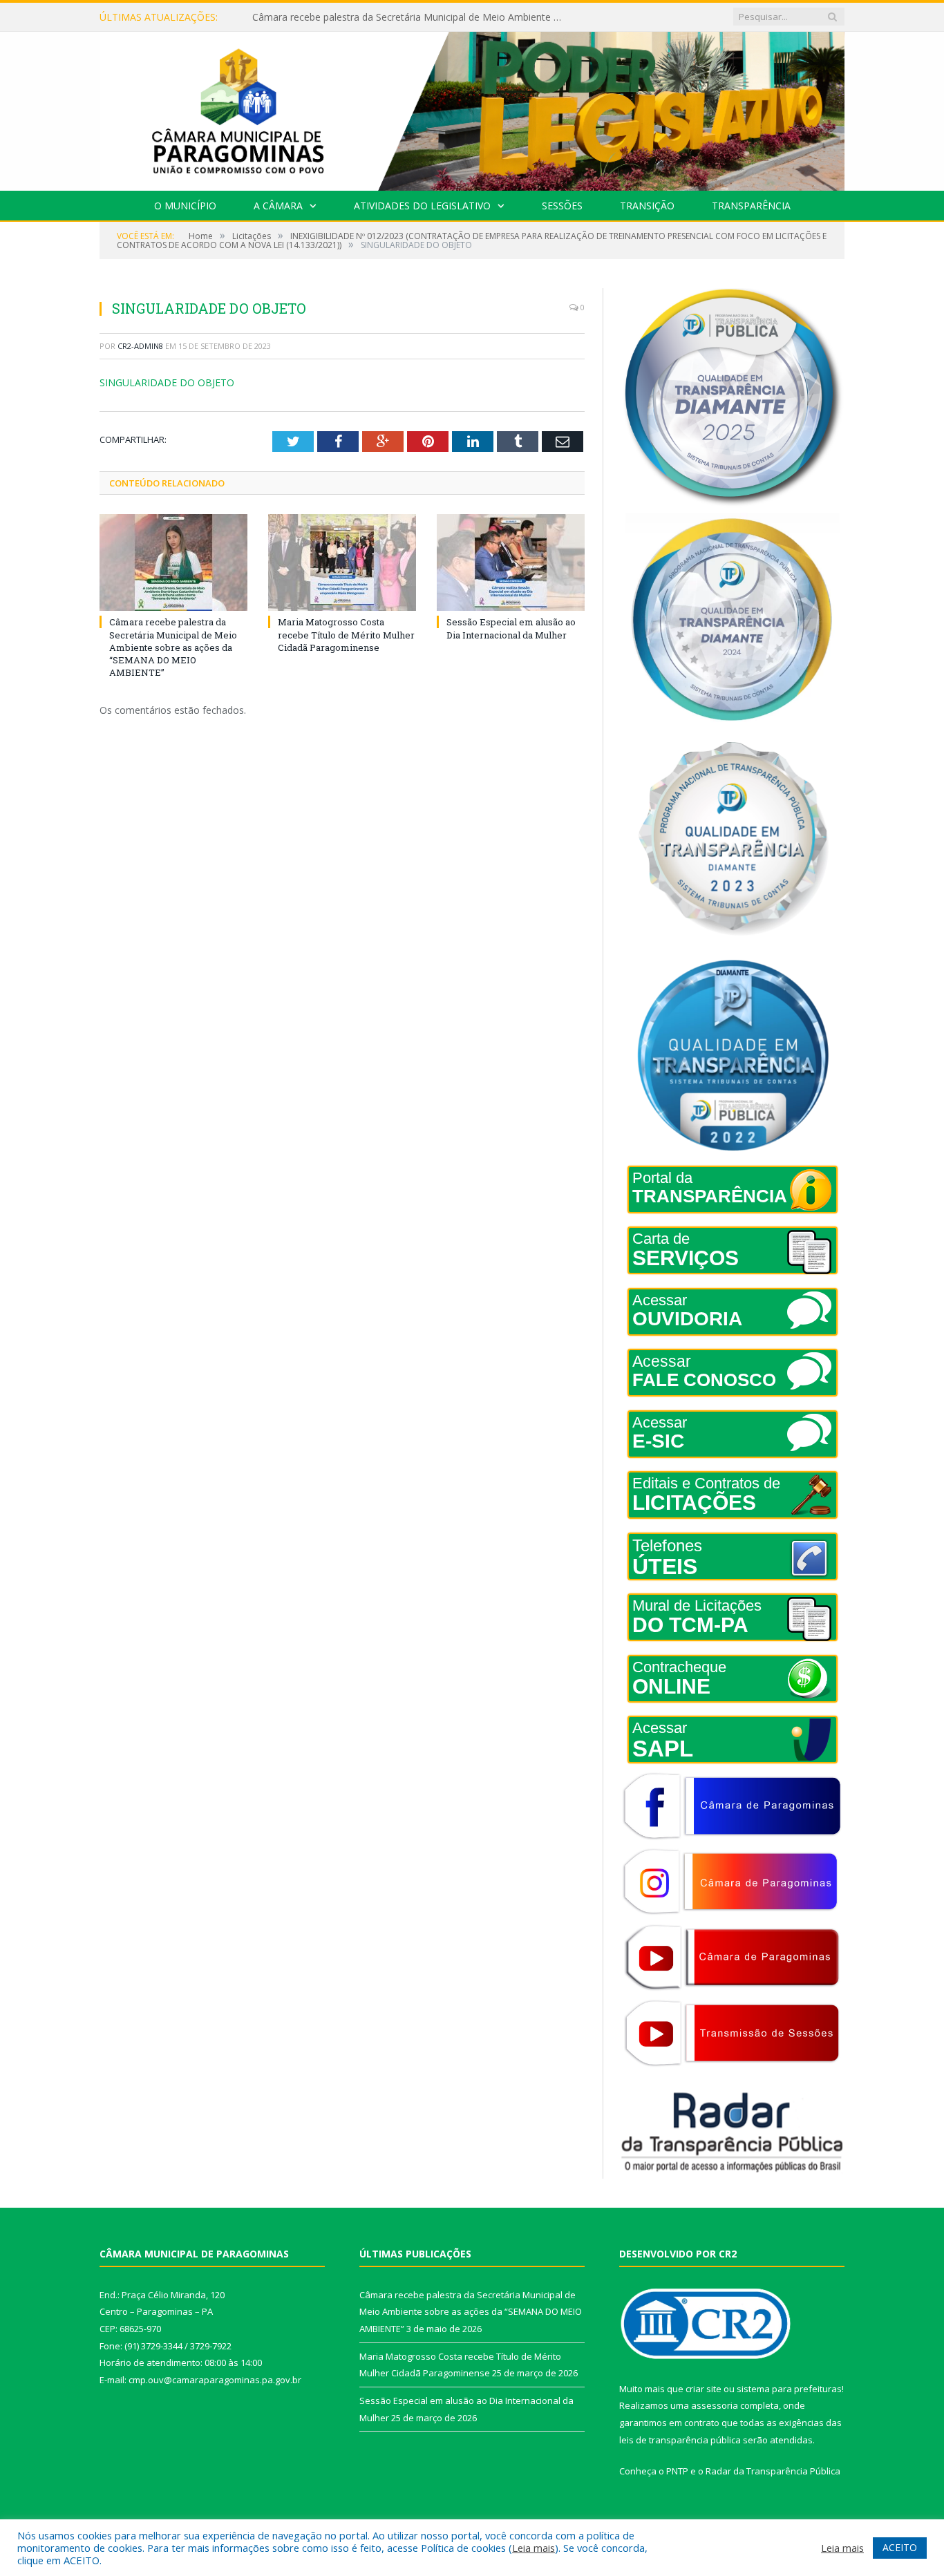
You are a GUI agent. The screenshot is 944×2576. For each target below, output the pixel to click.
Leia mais (534, 2548)
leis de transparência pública (680, 2440)
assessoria (715, 2405)
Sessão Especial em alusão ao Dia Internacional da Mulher (511, 628)
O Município (185, 206)
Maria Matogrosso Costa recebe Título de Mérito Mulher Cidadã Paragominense (411, 17)
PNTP (677, 2471)
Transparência (751, 206)
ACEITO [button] (900, 2547)
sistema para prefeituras (789, 2389)
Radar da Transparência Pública (773, 2471)
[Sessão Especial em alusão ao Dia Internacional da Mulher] (511, 562)
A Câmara (278, 206)
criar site (704, 2389)
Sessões (562, 206)
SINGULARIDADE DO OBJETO (167, 382)
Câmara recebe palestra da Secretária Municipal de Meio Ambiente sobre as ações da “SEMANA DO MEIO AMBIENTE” (173, 647)
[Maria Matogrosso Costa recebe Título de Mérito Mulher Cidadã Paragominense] (342, 562)
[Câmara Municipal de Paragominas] (472, 108)
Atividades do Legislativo (422, 206)
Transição (647, 206)
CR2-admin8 (140, 346)
